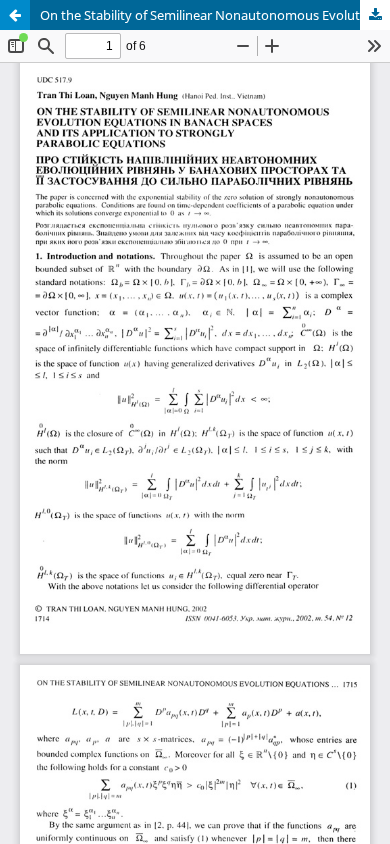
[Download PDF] (375, 15)
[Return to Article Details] (15, 15)
